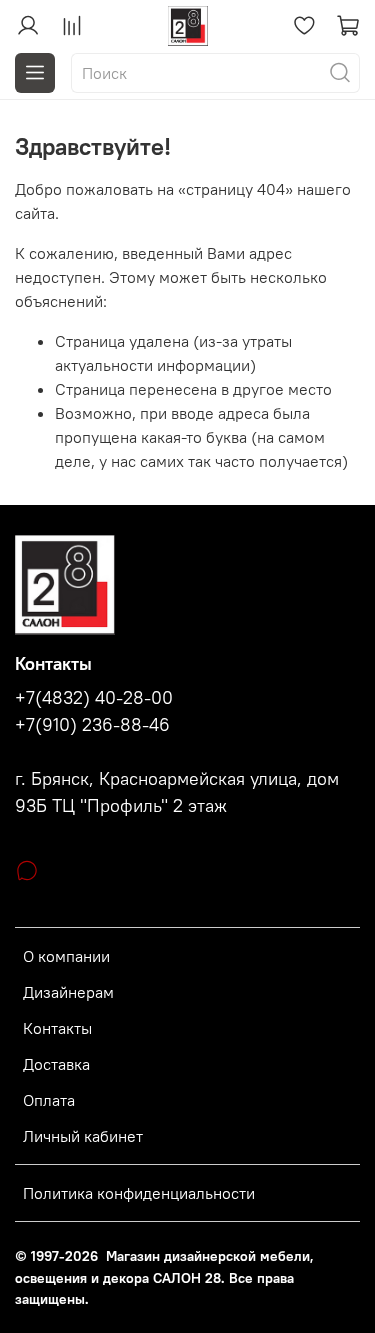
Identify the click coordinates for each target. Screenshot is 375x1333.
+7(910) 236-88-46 (92, 725)
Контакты (57, 1028)
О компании (66, 956)
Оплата (49, 1100)
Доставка (56, 1064)
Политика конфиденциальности (139, 1193)
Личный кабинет (83, 1136)
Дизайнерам (68, 992)
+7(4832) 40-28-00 (94, 698)
